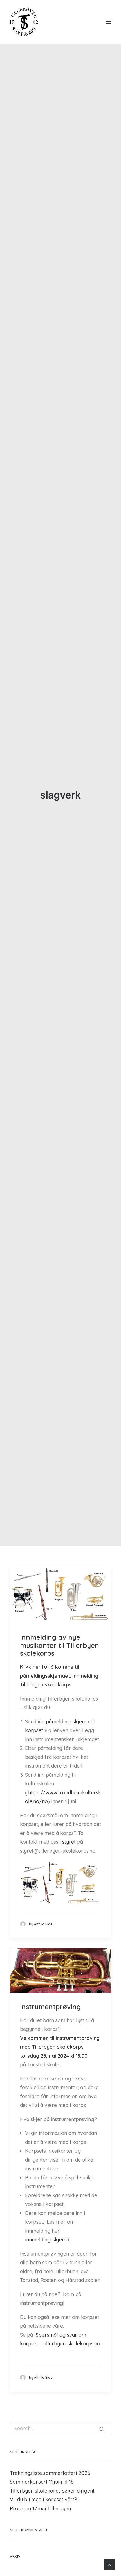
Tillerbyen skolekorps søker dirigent (52, 2491)
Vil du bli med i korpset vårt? (43, 2499)
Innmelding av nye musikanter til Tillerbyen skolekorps (60, 1645)
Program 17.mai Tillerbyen (40, 2508)
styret (69, 1842)
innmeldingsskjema (47, 2240)
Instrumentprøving (50, 2007)
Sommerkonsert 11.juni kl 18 (42, 2482)
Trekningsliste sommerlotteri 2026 (50, 2473)
